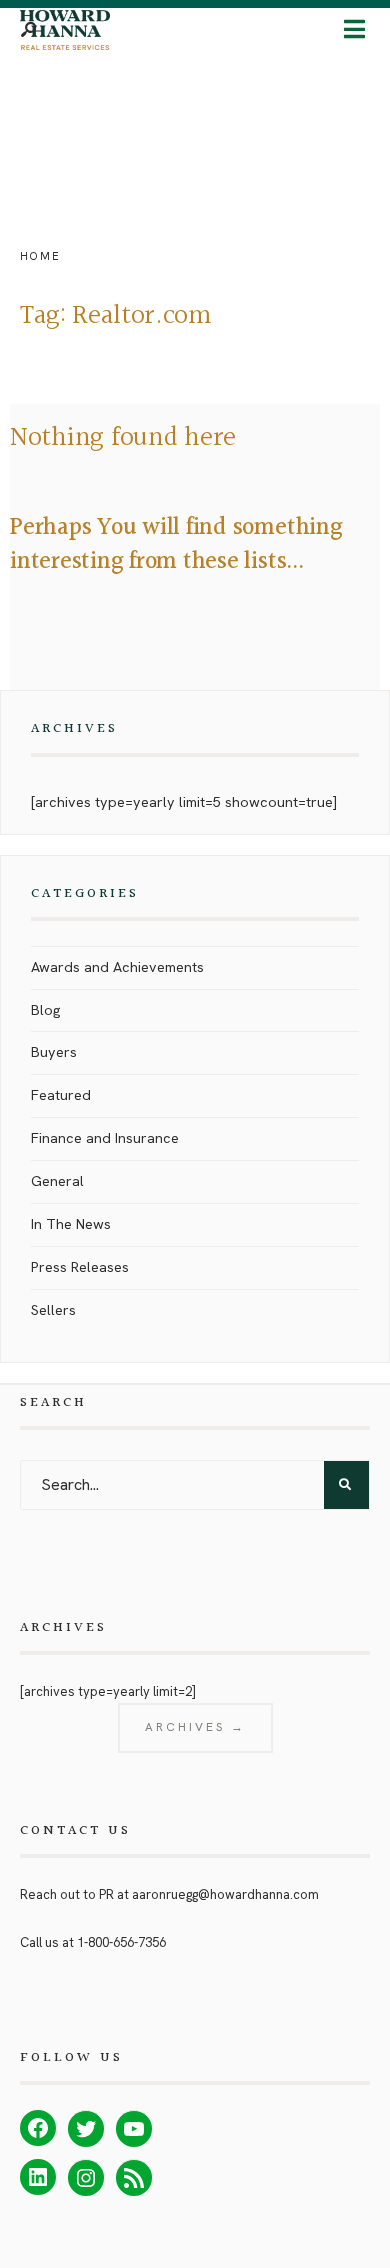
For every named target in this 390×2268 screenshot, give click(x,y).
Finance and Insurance (105, 1138)
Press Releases (80, 1267)
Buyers (54, 1052)
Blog (46, 1010)
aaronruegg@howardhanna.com (225, 1894)
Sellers (53, 1310)
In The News (71, 1224)
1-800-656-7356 (121, 1942)
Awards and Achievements (117, 967)
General (57, 1181)
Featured (61, 1095)
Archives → (195, 1727)
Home (40, 256)
